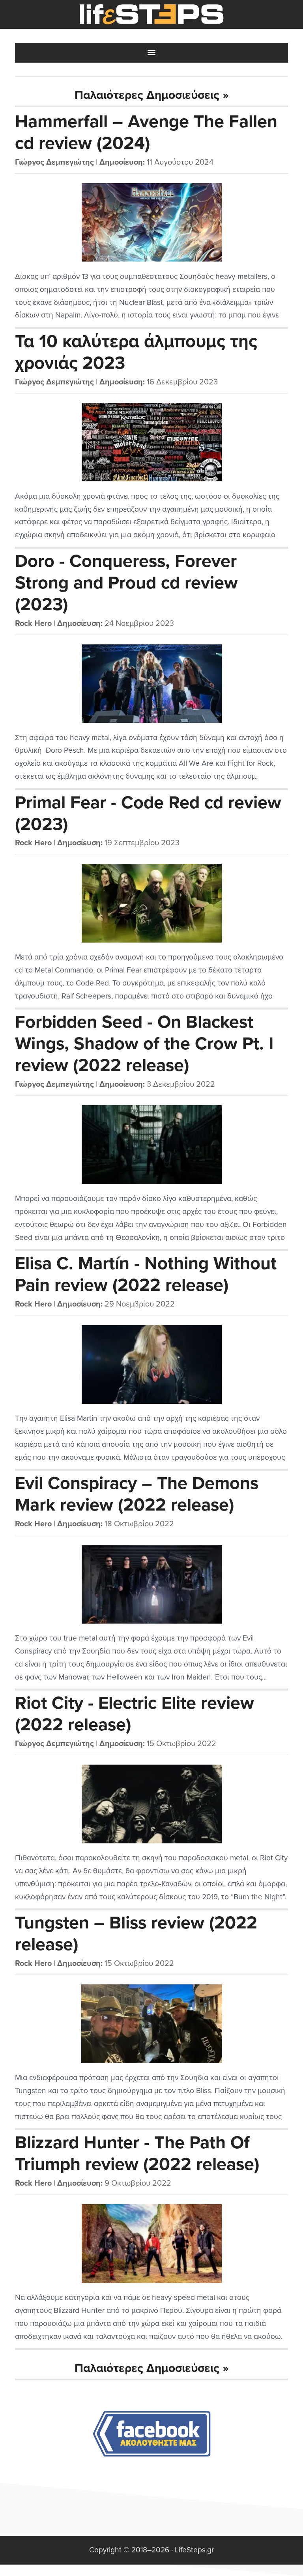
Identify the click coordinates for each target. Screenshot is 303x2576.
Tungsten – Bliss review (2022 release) (136, 1934)
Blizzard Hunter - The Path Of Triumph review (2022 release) (137, 2154)
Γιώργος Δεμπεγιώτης (54, 162)
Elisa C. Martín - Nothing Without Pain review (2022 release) (146, 1274)
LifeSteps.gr (151, 15)
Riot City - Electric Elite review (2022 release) (135, 1714)
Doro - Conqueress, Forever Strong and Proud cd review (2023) (126, 583)
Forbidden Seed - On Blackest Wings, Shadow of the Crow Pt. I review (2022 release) (144, 1044)
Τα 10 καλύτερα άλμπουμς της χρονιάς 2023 (136, 352)
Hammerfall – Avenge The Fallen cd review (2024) (146, 133)
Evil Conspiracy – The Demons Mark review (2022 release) (137, 1494)
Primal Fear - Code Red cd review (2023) (148, 814)
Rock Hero (33, 624)
